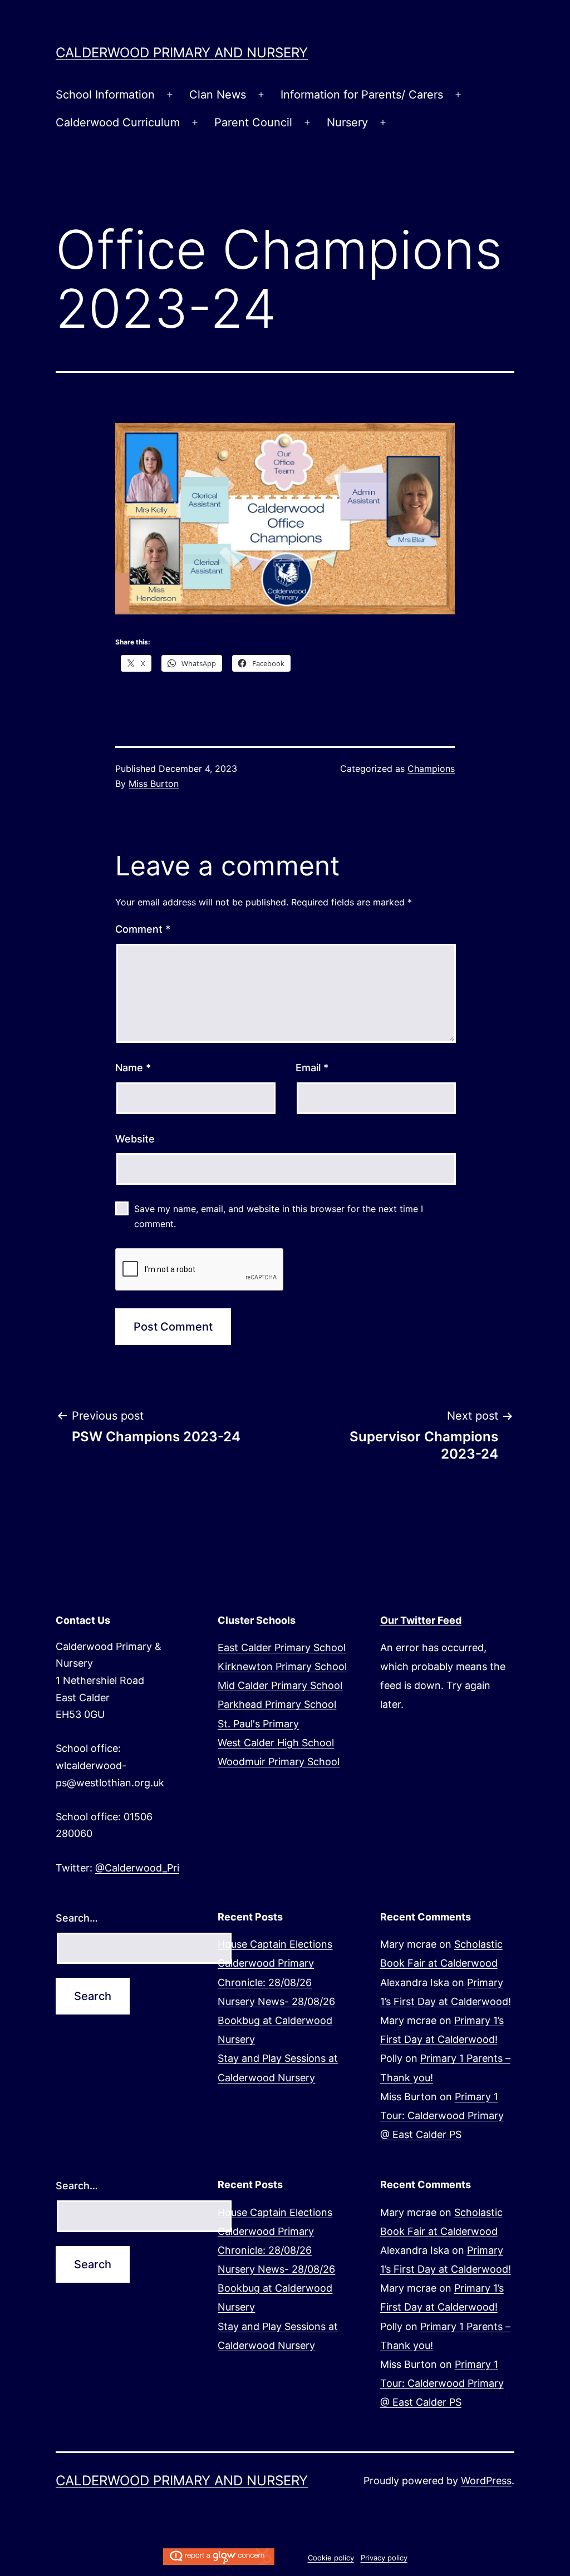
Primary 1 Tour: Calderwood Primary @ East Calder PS (442, 2116)
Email (312, 1068)
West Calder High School (276, 1743)
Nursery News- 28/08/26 (276, 2001)
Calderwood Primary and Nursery (182, 53)
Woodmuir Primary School (279, 1762)
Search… (77, 1918)
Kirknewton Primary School (282, 1666)
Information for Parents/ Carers (362, 95)
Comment (143, 929)
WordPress (486, 2481)
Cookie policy (331, 2558)
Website (135, 1139)
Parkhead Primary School (277, 1704)
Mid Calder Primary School (280, 1685)
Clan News (218, 95)
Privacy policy (384, 2558)
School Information (105, 95)
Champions (431, 769)
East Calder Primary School (282, 1647)
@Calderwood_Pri (137, 1868)
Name (133, 1068)
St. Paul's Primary (258, 1724)
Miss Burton (154, 784)
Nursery (347, 122)
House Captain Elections (275, 1944)
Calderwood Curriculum (118, 122)
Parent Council (253, 122)
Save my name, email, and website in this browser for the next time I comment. (279, 1216)
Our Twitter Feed (421, 1620)
